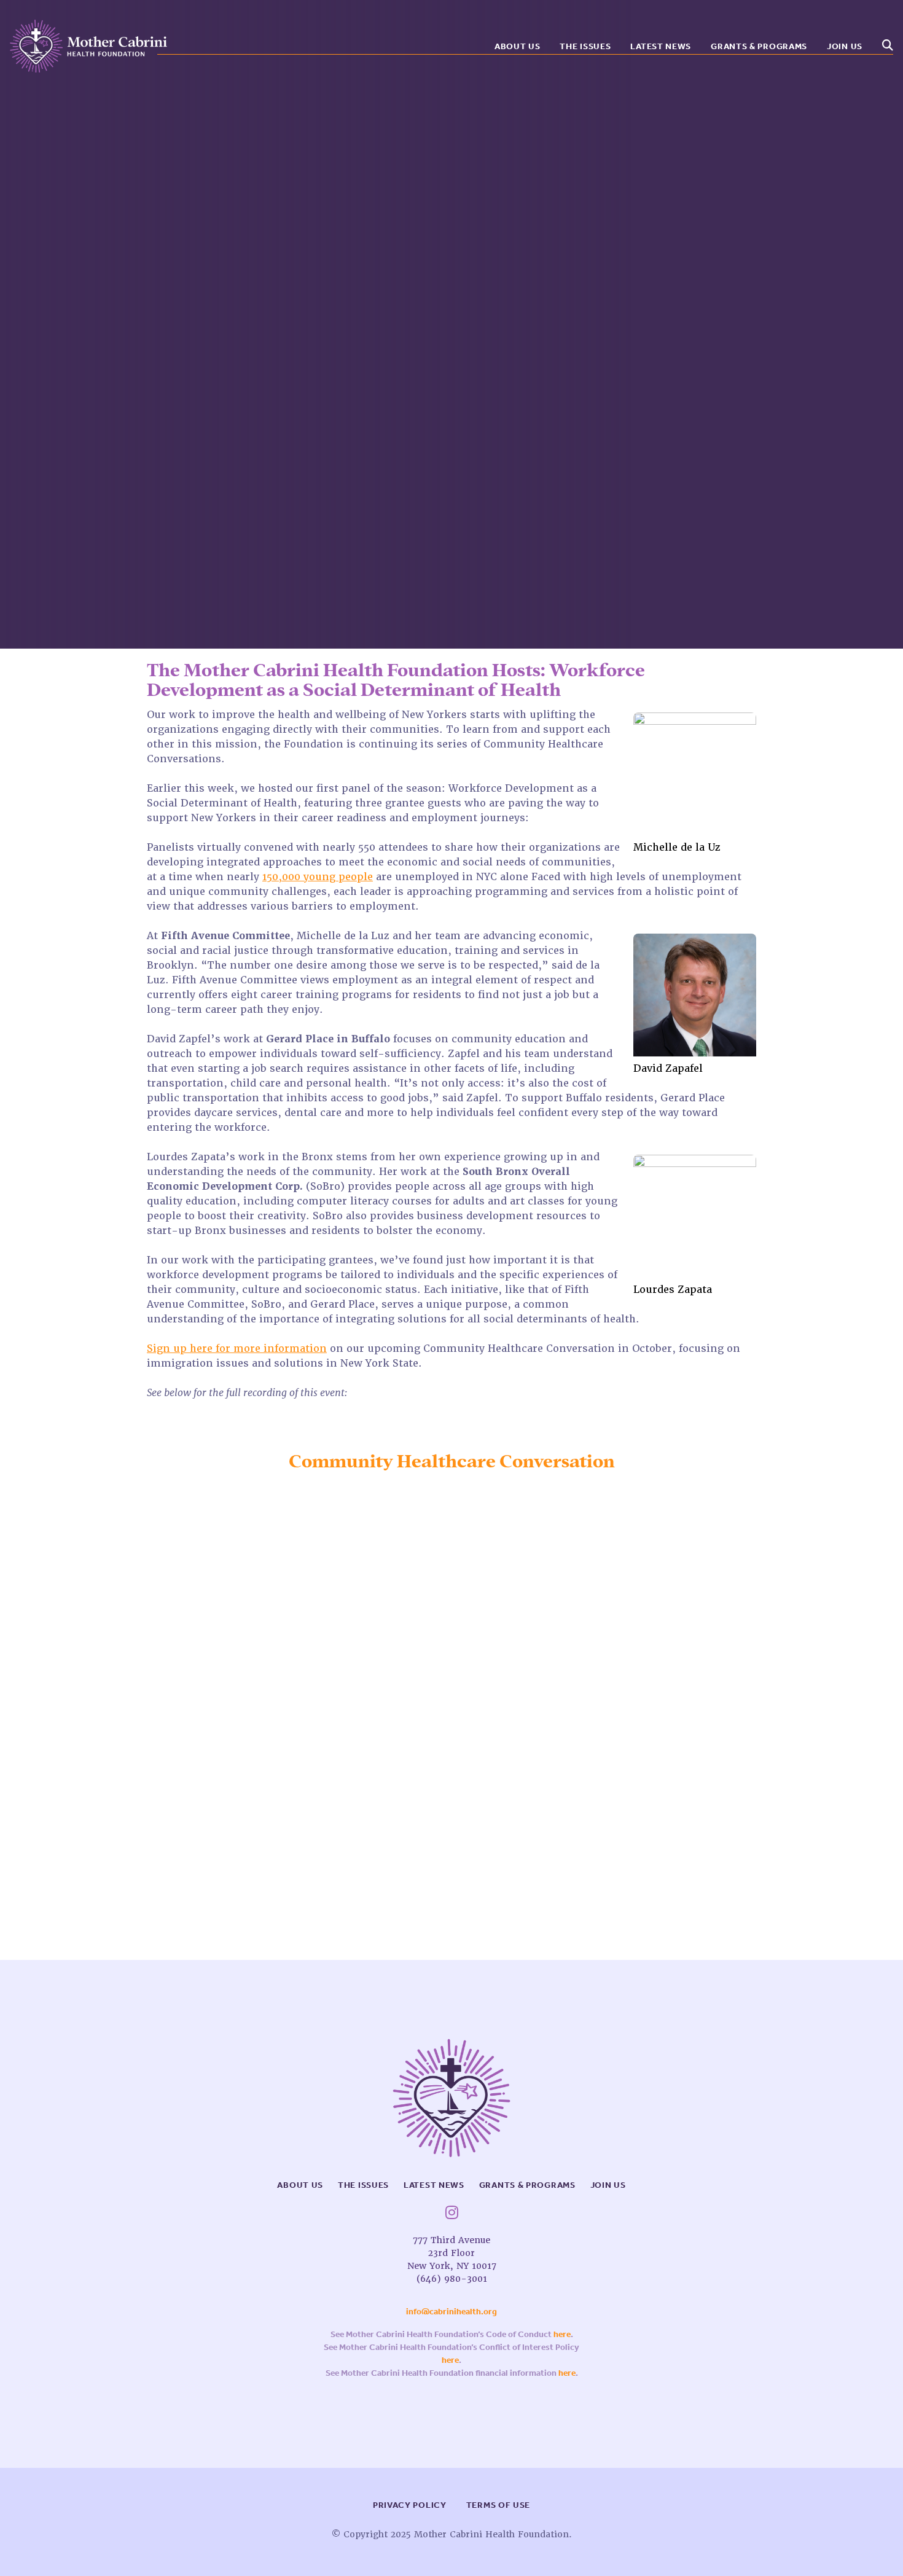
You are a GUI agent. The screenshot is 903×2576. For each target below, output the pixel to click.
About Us (518, 46)
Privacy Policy (410, 2505)
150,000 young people (318, 877)
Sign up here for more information (237, 1348)
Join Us (845, 46)
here (562, 2334)
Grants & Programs (759, 46)
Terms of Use (498, 2505)
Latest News (661, 46)
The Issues (585, 46)
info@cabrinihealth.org (451, 2312)
